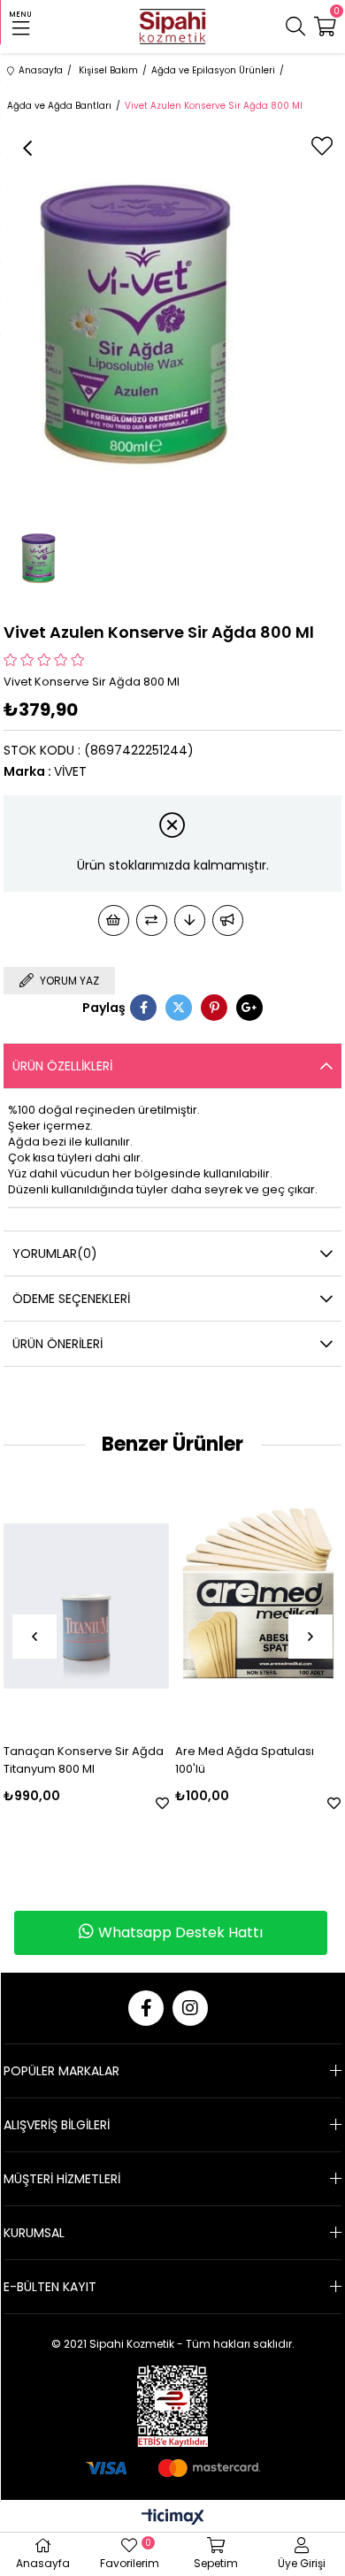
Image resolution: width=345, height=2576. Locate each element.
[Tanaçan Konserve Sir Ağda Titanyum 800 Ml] (86, 1606)
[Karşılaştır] (152, 920)
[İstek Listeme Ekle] (114, 920)
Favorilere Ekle (162, 1803)
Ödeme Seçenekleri (71, 1299)
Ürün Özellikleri (62, 1066)
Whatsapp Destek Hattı (180, 1932)
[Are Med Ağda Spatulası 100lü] (258, 1606)
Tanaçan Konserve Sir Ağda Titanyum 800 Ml (84, 1760)
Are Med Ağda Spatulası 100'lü (245, 1760)
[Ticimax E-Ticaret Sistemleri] (173, 2518)
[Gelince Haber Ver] (228, 920)
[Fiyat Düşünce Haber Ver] (190, 920)
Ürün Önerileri (57, 1344)
